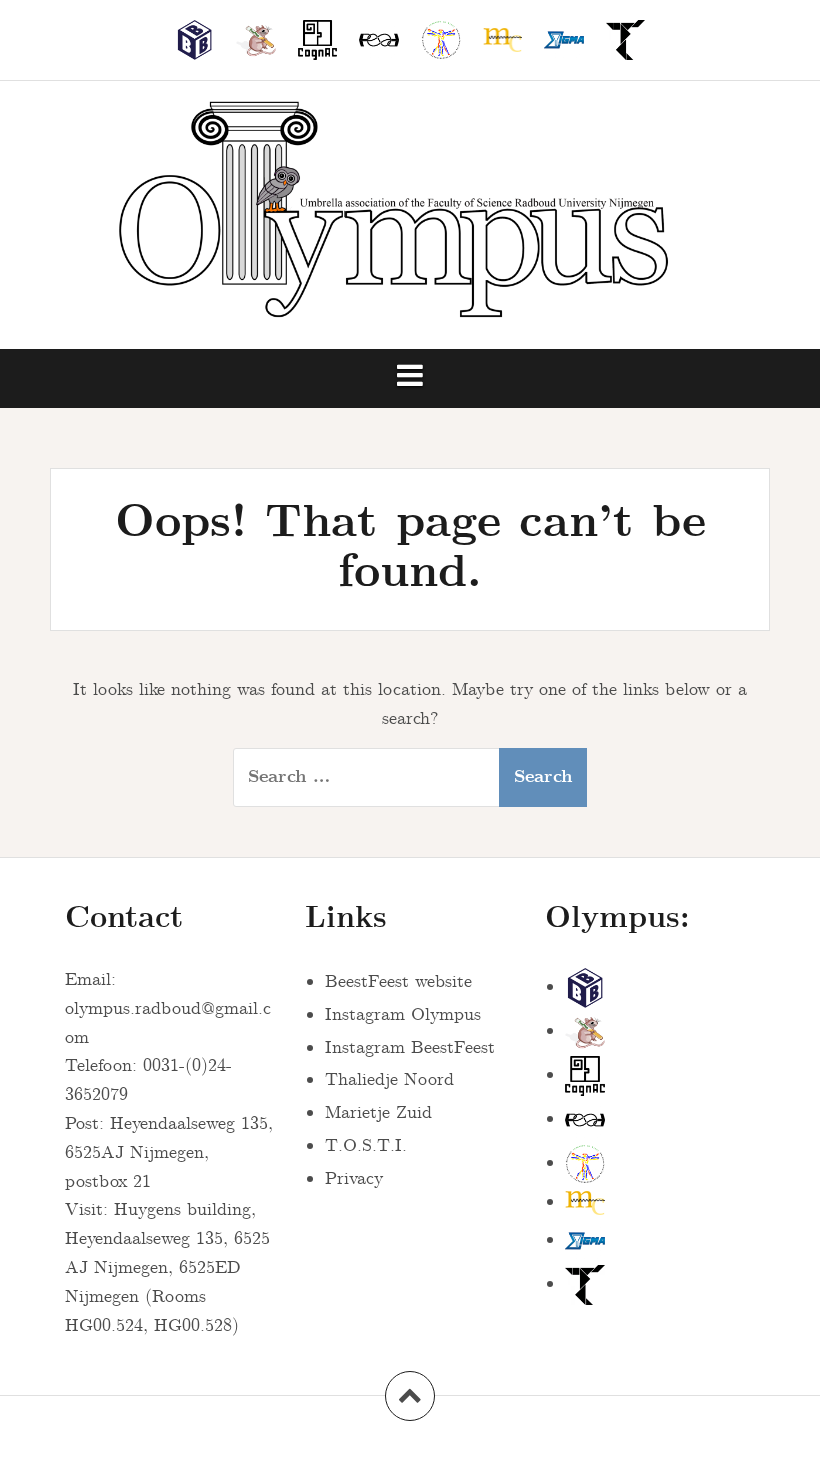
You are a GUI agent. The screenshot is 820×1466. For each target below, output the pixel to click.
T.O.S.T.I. (366, 1146)
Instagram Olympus (403, 1015)
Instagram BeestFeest (410, 1048)
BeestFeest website (398, 982)
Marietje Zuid (378, 1113)
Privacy (354, 1179)
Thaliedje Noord (389, 1080)
